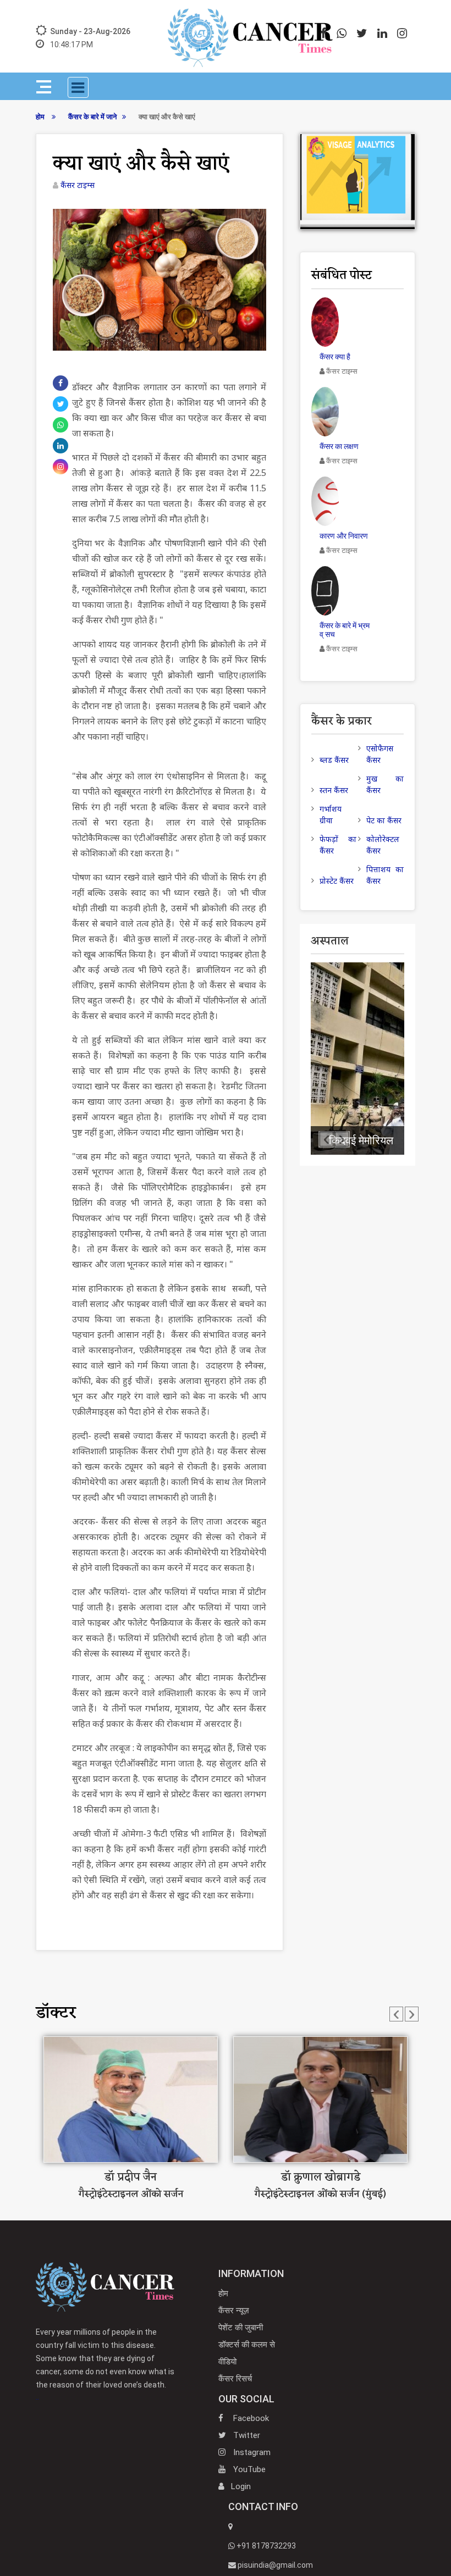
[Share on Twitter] (61, 404)
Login (241, 2486)
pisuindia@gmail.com (274, 2565)
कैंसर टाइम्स (78, 185)
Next (410, 2012)
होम (41, 117)
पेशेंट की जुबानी (241, 2328)
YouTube (248, 2469)
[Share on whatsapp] (61, 425)
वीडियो (227, 2362)
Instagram (251, 2452)
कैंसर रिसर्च (235, 2379)
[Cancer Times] (105, 2286)
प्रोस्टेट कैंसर (337, 881)
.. (105, 2364)
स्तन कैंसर (334, 790)
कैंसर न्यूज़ (234, 2311)
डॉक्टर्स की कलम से (247, 2345)
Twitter (246, 2435)
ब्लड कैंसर (334, 760)
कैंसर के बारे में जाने (92, 117)
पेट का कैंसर (384, 820)
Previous (394, 2012)
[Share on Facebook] (61, 383)
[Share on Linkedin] (61, 446)
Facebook (250, 2418)
